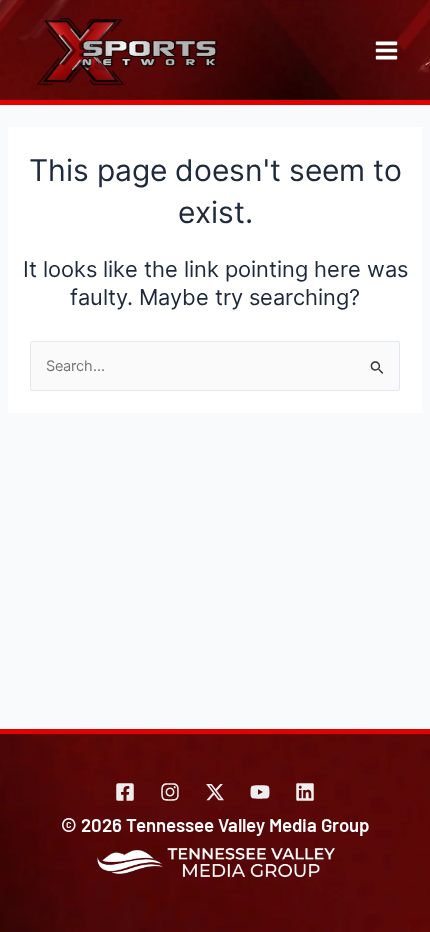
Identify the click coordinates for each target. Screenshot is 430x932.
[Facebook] (125, 792)
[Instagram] (170, 792)
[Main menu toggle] (386, 50)
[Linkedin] (305, 792)
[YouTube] (260, 792)
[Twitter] (215, 792)
